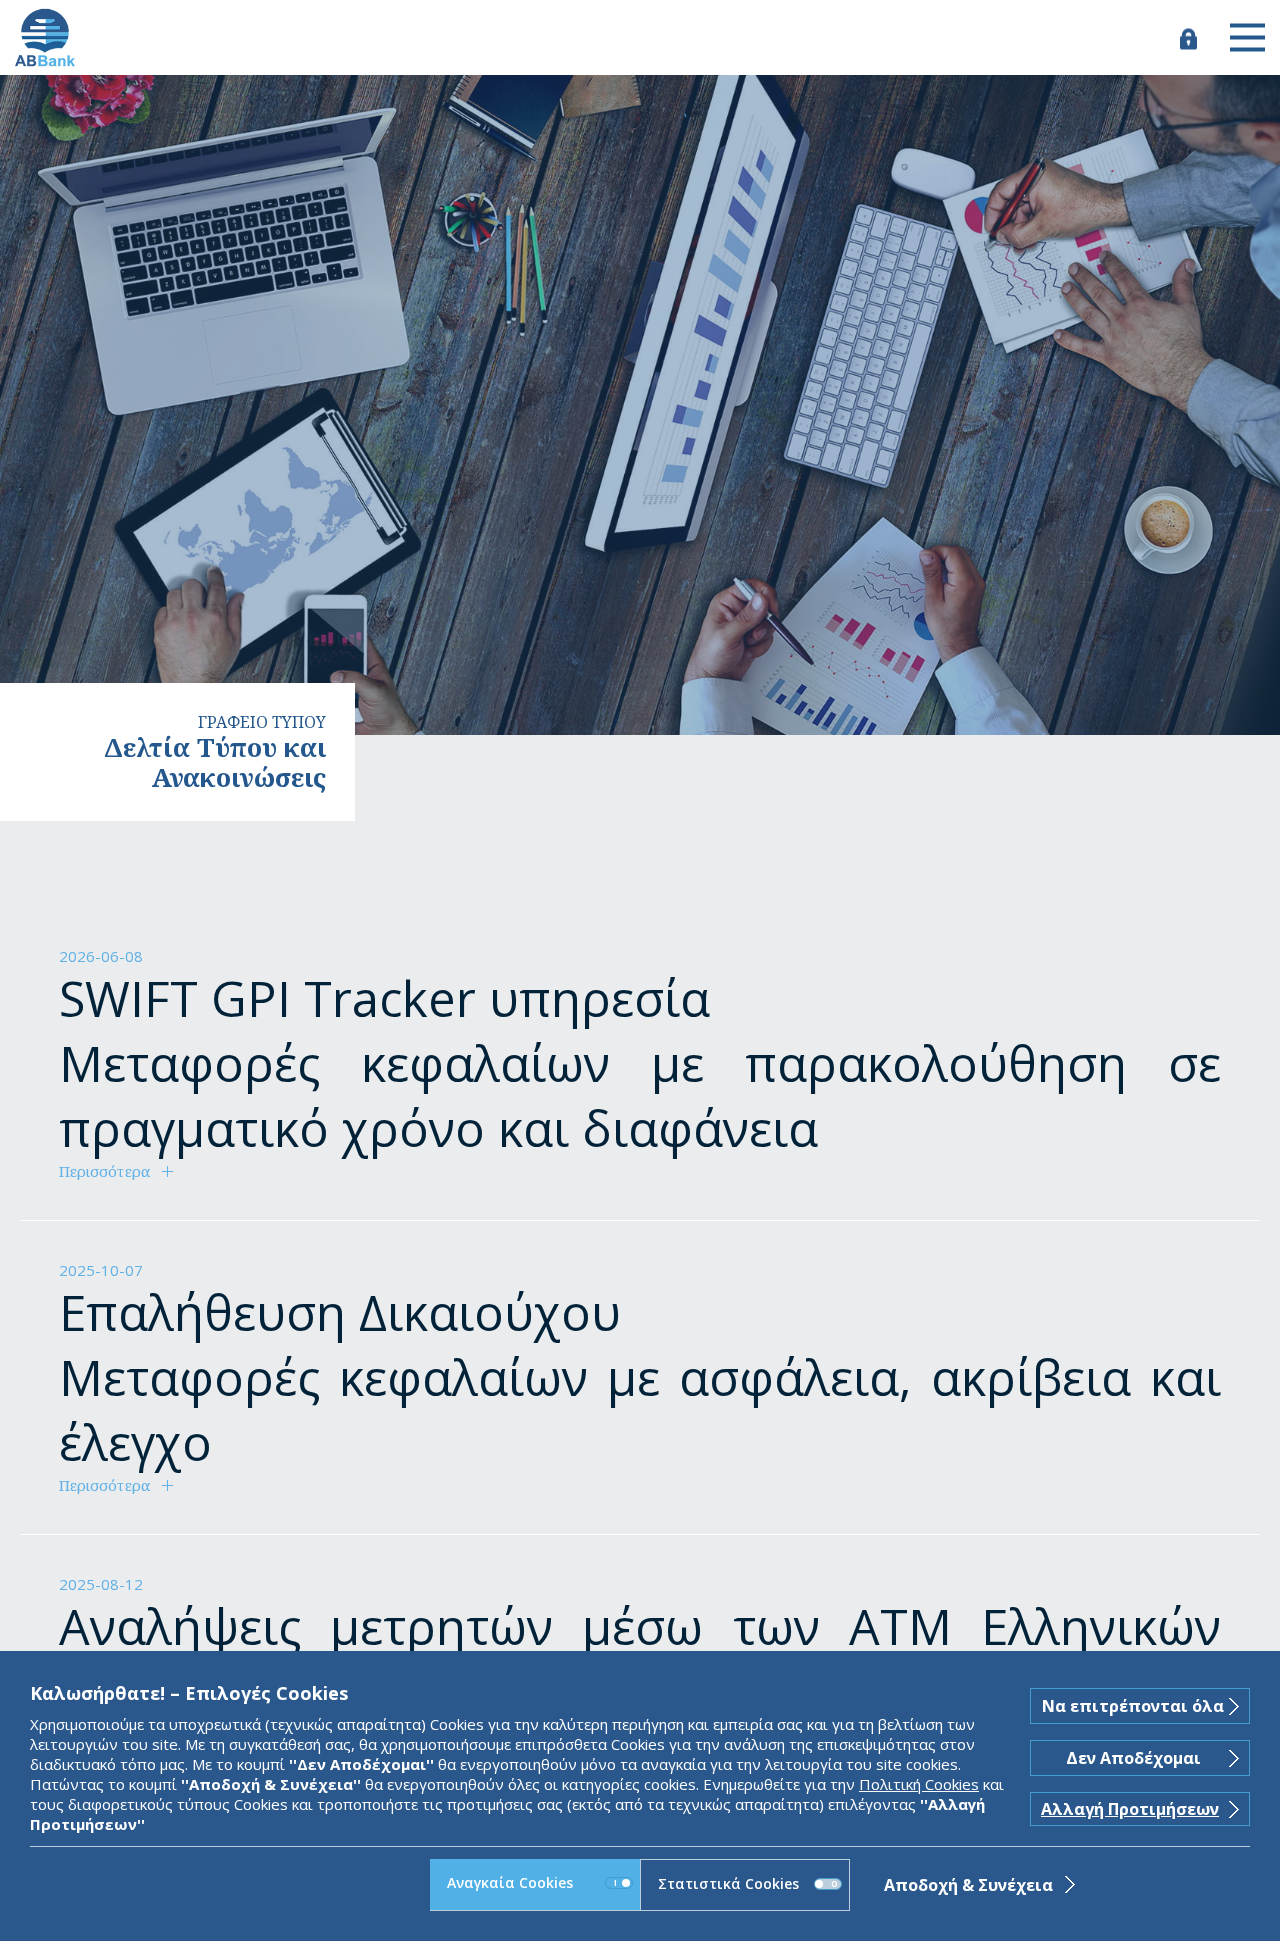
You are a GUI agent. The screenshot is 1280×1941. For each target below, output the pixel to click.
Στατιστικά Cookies (728, 1883)
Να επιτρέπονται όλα (1133, 1706)
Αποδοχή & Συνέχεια (968, 1885)
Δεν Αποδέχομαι (1133, 1758)
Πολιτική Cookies (919, 1784)
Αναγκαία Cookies (510, 1882)
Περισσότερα (104, 1171)
